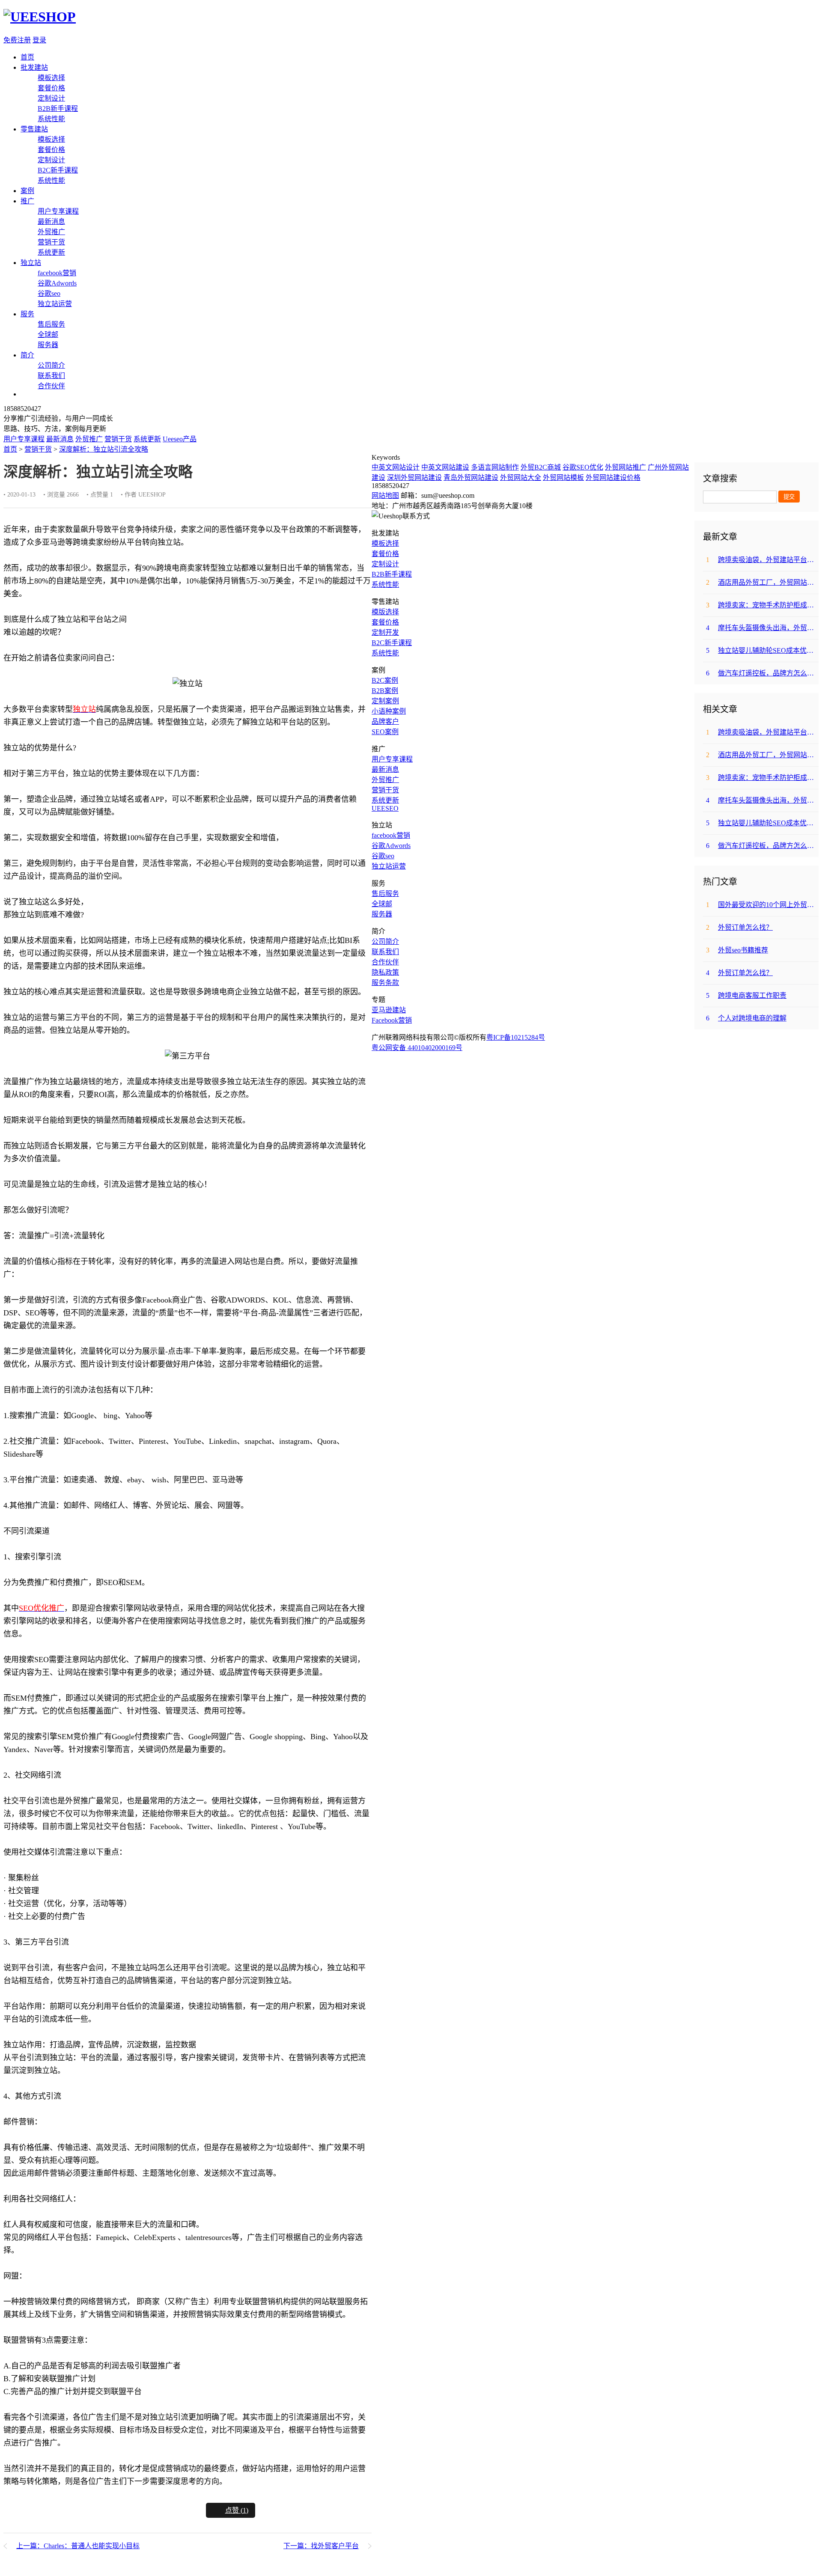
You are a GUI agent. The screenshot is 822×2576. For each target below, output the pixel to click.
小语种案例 (389, 711)
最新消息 (51, 222)
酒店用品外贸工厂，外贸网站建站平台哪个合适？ (762, 582)
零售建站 (34, 129)
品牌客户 (385, 721)
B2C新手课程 (58, 170)
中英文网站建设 (445, 467)
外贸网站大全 (521, 477)
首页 (27, 57)
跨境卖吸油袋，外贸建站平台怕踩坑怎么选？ (762, 560)
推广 (27, 201)
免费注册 (17, 40)
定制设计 (51, 98)
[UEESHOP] (40, 17)
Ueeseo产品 (180, 439)
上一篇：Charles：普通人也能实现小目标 (78, 2546)
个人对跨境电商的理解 (746, 1018)
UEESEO (385, 808)
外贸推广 (51, 232)
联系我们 (51, 376)
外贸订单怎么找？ (739, 927)
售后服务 (51, 324)
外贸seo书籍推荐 (737, 950)
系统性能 (51, 119)
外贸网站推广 (625, 467)
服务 (27, 314)
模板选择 (51, 78)
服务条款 (385, 983)
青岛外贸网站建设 (471, 477)
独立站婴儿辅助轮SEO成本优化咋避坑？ (762, 650)
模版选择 (385, 612)
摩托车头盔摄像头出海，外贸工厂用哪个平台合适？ (762, 628)
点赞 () (237, 2510)
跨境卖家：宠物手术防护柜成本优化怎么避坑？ (762, 605)
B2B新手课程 (58, 109)
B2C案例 (385, 680)
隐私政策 (385, 972)
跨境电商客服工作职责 (746, 995)
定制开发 (385, 632)
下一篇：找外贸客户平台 (321, 2546)
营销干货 (51, 242)
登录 (39, 40)
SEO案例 (385, 732)
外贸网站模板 (563, 477)
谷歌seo (49, 293)
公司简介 (51, 365)
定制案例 (385, 701)
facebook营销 (57, 273)
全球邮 (48, 335)
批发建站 (34, 67)
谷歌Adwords (57, 283)
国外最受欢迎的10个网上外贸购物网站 (762, 905)
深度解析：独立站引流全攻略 (104, 449)
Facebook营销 (392, 1020)
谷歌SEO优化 (583, 467)
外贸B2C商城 (541, 467)
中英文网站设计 (396, 467)
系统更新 (51, 252)
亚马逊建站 (389, 1010)
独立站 (31, 263)
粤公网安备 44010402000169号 (417, 1048)
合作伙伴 (51, 386)
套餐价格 (51, 88)
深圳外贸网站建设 (414, 477)
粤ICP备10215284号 (516, 1037)
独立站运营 (55, 304)
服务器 (48, 345)
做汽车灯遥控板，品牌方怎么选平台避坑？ (762, 673)
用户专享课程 (58, 211)
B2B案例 (385, 691)
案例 (27, 191)
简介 (27, 355)
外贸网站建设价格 (613, 477)
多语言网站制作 (495, 467)
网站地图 (385, 495)
